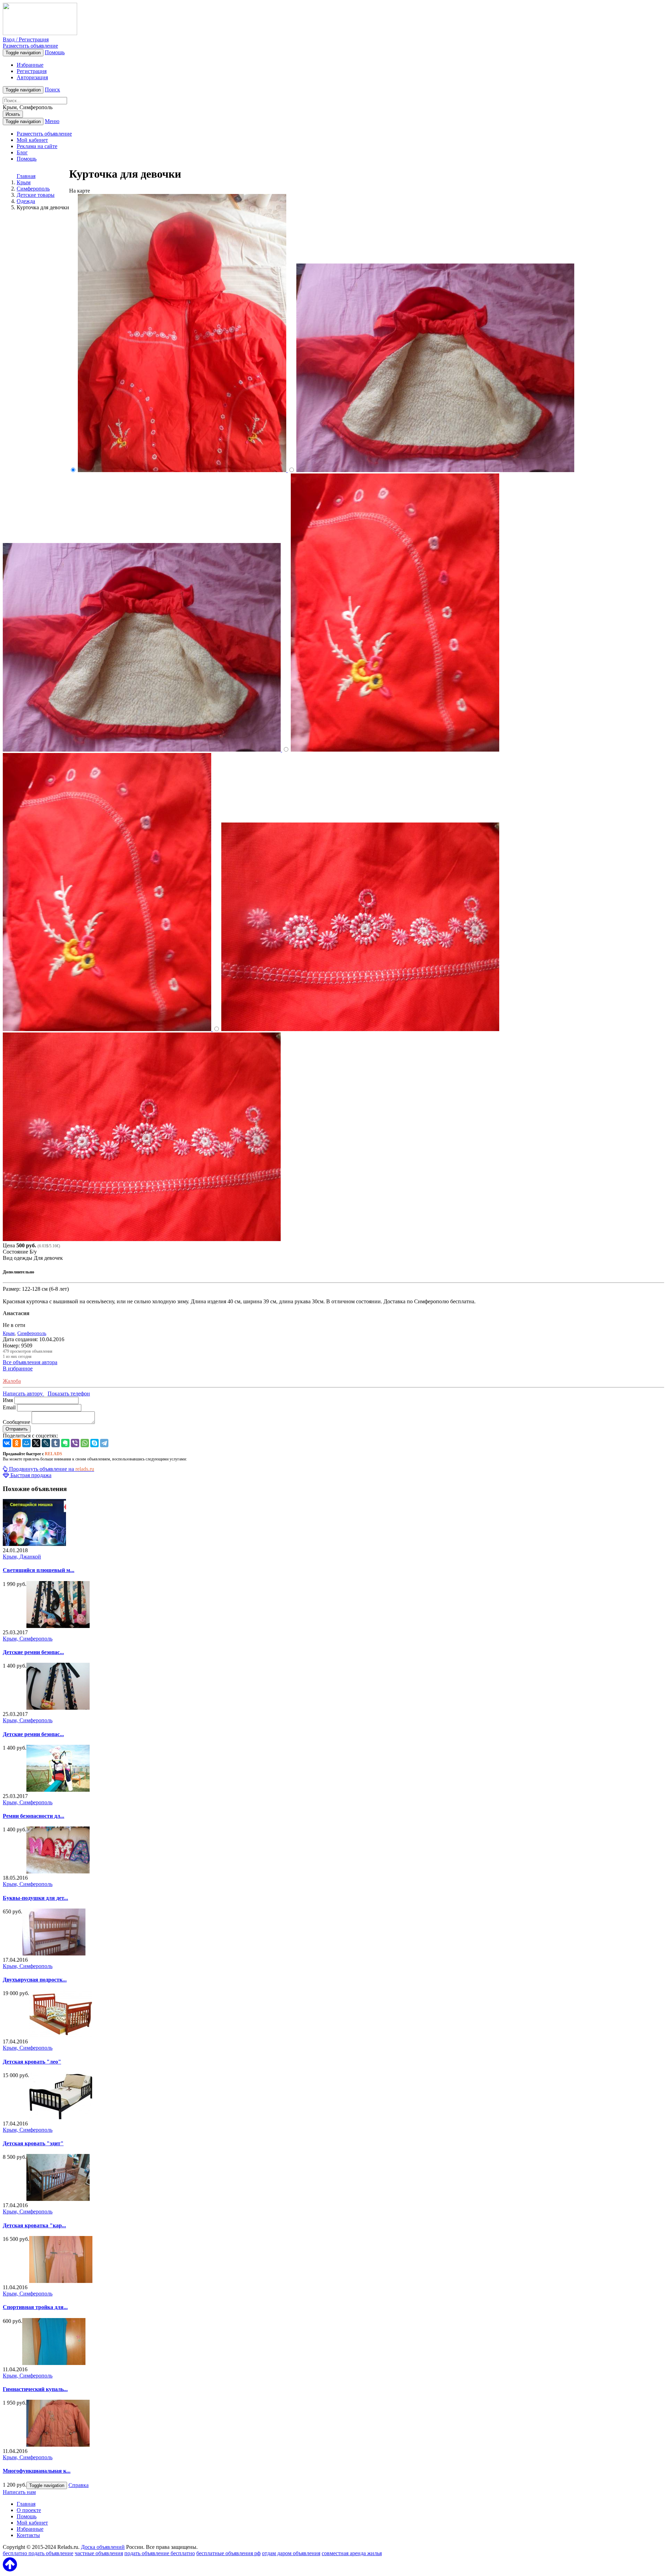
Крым (9, 1333)
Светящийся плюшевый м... (39, 1570)
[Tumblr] (56, 1443)
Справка (79, 2485)
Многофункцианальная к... (37, 2471)
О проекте (29, 2510)
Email (9, 1407)
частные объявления (99, 2553)
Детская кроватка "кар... (34, 2225)
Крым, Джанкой (22, 1557)
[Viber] (75, 1443)
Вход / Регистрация (26, 39)
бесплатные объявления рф (228, 2553)
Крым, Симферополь (28, 1639)
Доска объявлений (103, 2547)
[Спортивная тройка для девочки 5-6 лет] (61, 2281)
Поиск (52, 90)
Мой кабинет (32, 140)
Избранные (30, 65)
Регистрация (32, 71)
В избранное (18, 1368)
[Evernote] (65, 1443)
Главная (26, 176)
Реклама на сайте (37, 146)
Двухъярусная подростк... (35, 1980)
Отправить (17, 1429)
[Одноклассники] (17, 1443)
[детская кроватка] (58, 2199)
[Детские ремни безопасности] (58, 1708)
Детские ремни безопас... (33, 1652)
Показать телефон (69, 1394)
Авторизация (32, 77)
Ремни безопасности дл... (34, 1816)
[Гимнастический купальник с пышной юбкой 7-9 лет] (54, 2363)
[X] (36, 1443)
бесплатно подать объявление (38, 2553)
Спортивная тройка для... (35, 2307)
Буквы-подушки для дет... (35, 1898)
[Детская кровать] (61, 2035)
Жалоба (12, 1381)
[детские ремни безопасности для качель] (58, 1626)
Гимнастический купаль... (35, 2389)
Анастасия (16, 1313)
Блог (22, 152)
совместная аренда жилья (352, 2553)
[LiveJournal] (46, 1443)
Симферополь (32, 1333)
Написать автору (23, 1394)
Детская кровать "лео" (32, 2062)
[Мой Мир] (26, 1443)
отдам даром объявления (291, 2553)
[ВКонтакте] (7, 1443)
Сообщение (17, 1422)
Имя (8, 1400)
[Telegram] (104, 1443)
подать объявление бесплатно (160, 2553)
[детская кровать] (61, 2117)
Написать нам (19, 2492)
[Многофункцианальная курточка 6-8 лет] (58, 2445)
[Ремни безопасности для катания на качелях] (58, 1790)
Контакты (28, 2535)
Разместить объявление (30, 46)
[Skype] (94, 1443)
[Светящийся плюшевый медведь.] (34, 1544)
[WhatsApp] (85, 1443)
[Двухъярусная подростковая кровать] (54, 1954)
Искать (13, 114)
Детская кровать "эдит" (33, 2143)
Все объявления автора (30, 1362)
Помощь (55, 52)
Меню (52, 121)
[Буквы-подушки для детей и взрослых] (58, 1872)
